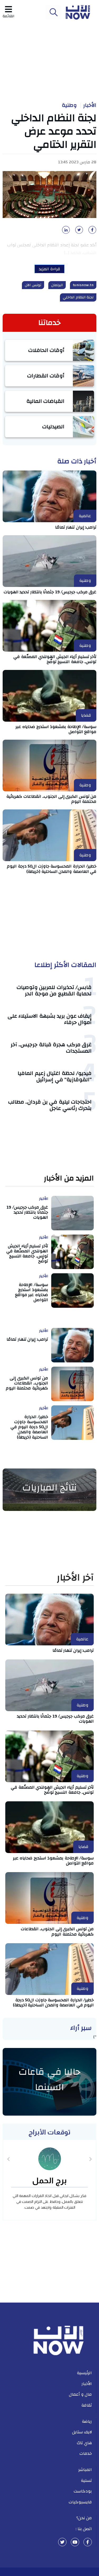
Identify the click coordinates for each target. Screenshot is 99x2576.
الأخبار (90, 105)
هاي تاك (84, 2443)
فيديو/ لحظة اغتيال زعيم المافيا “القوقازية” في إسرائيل (55, 1076)
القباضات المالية (46, 401)
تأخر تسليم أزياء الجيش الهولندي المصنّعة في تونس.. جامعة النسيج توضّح (55, 659)
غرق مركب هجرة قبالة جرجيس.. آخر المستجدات (51, 1048)
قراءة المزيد (49, 269)
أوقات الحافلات (46, 350)
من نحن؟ (84, 2518)
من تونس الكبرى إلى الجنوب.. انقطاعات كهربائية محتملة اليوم (51, 799)
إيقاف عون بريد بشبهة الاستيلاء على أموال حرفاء (50, 1019)
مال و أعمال (80, 2394)
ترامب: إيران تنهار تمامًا (76, 527)
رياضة (87, 2421)
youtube (75, 2542)
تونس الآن (33, 285)
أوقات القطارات (46, 376)
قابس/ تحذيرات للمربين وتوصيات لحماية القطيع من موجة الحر (54, 990)
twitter (62, 2542)
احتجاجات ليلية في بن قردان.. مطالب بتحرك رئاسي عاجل (50, 1105)
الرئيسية (84, 2373)
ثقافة (87, 2405)
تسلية (86, 2481)
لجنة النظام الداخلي (78, 297)
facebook (88, 2542)
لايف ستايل (82, 2432)
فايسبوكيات (80, 2502)
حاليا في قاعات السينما (49, 2080)
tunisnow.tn (83, 285)
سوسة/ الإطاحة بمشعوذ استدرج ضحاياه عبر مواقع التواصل (56, 729)
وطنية (69, 105)
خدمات (86, 2453)
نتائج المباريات (50, 1488)
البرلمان (57, 285)
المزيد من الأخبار (69, 1178)
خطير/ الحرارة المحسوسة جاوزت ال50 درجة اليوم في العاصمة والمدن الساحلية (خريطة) (52, 869)
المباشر (85, 2470)
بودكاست (83, 2491)
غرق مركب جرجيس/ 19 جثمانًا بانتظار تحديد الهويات (50, 592)
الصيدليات (53, 427)
